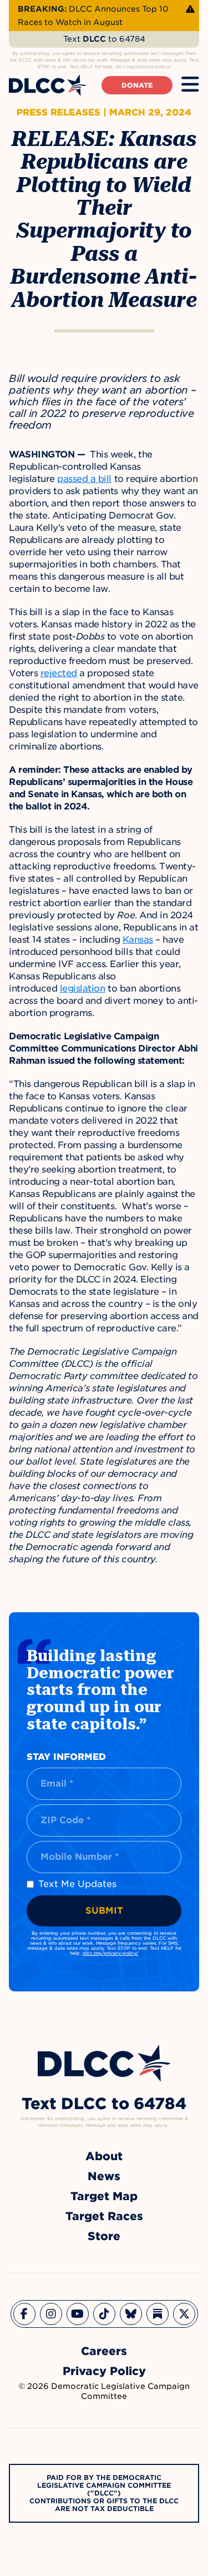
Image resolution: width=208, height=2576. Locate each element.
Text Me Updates (77, 1884)
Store (104, 2236)
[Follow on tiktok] (104, 2314)
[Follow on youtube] (78, 2314)
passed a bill (84, 479)
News (104, 2176)
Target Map (104, 2196)
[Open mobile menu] (190, 85)
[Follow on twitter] (184, 2314)
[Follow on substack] (158, 2314)
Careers (104, 2351)
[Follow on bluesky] (131, 2314)
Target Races (104, 2216)
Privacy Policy (104, 2371)
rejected (59, 673)
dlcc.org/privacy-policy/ (110, 1953)
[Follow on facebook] (24, 2314)
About (104, 2156)
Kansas (138, 940)
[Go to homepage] (104, 2063)
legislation (83, 988)
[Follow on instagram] (51, 2314)
